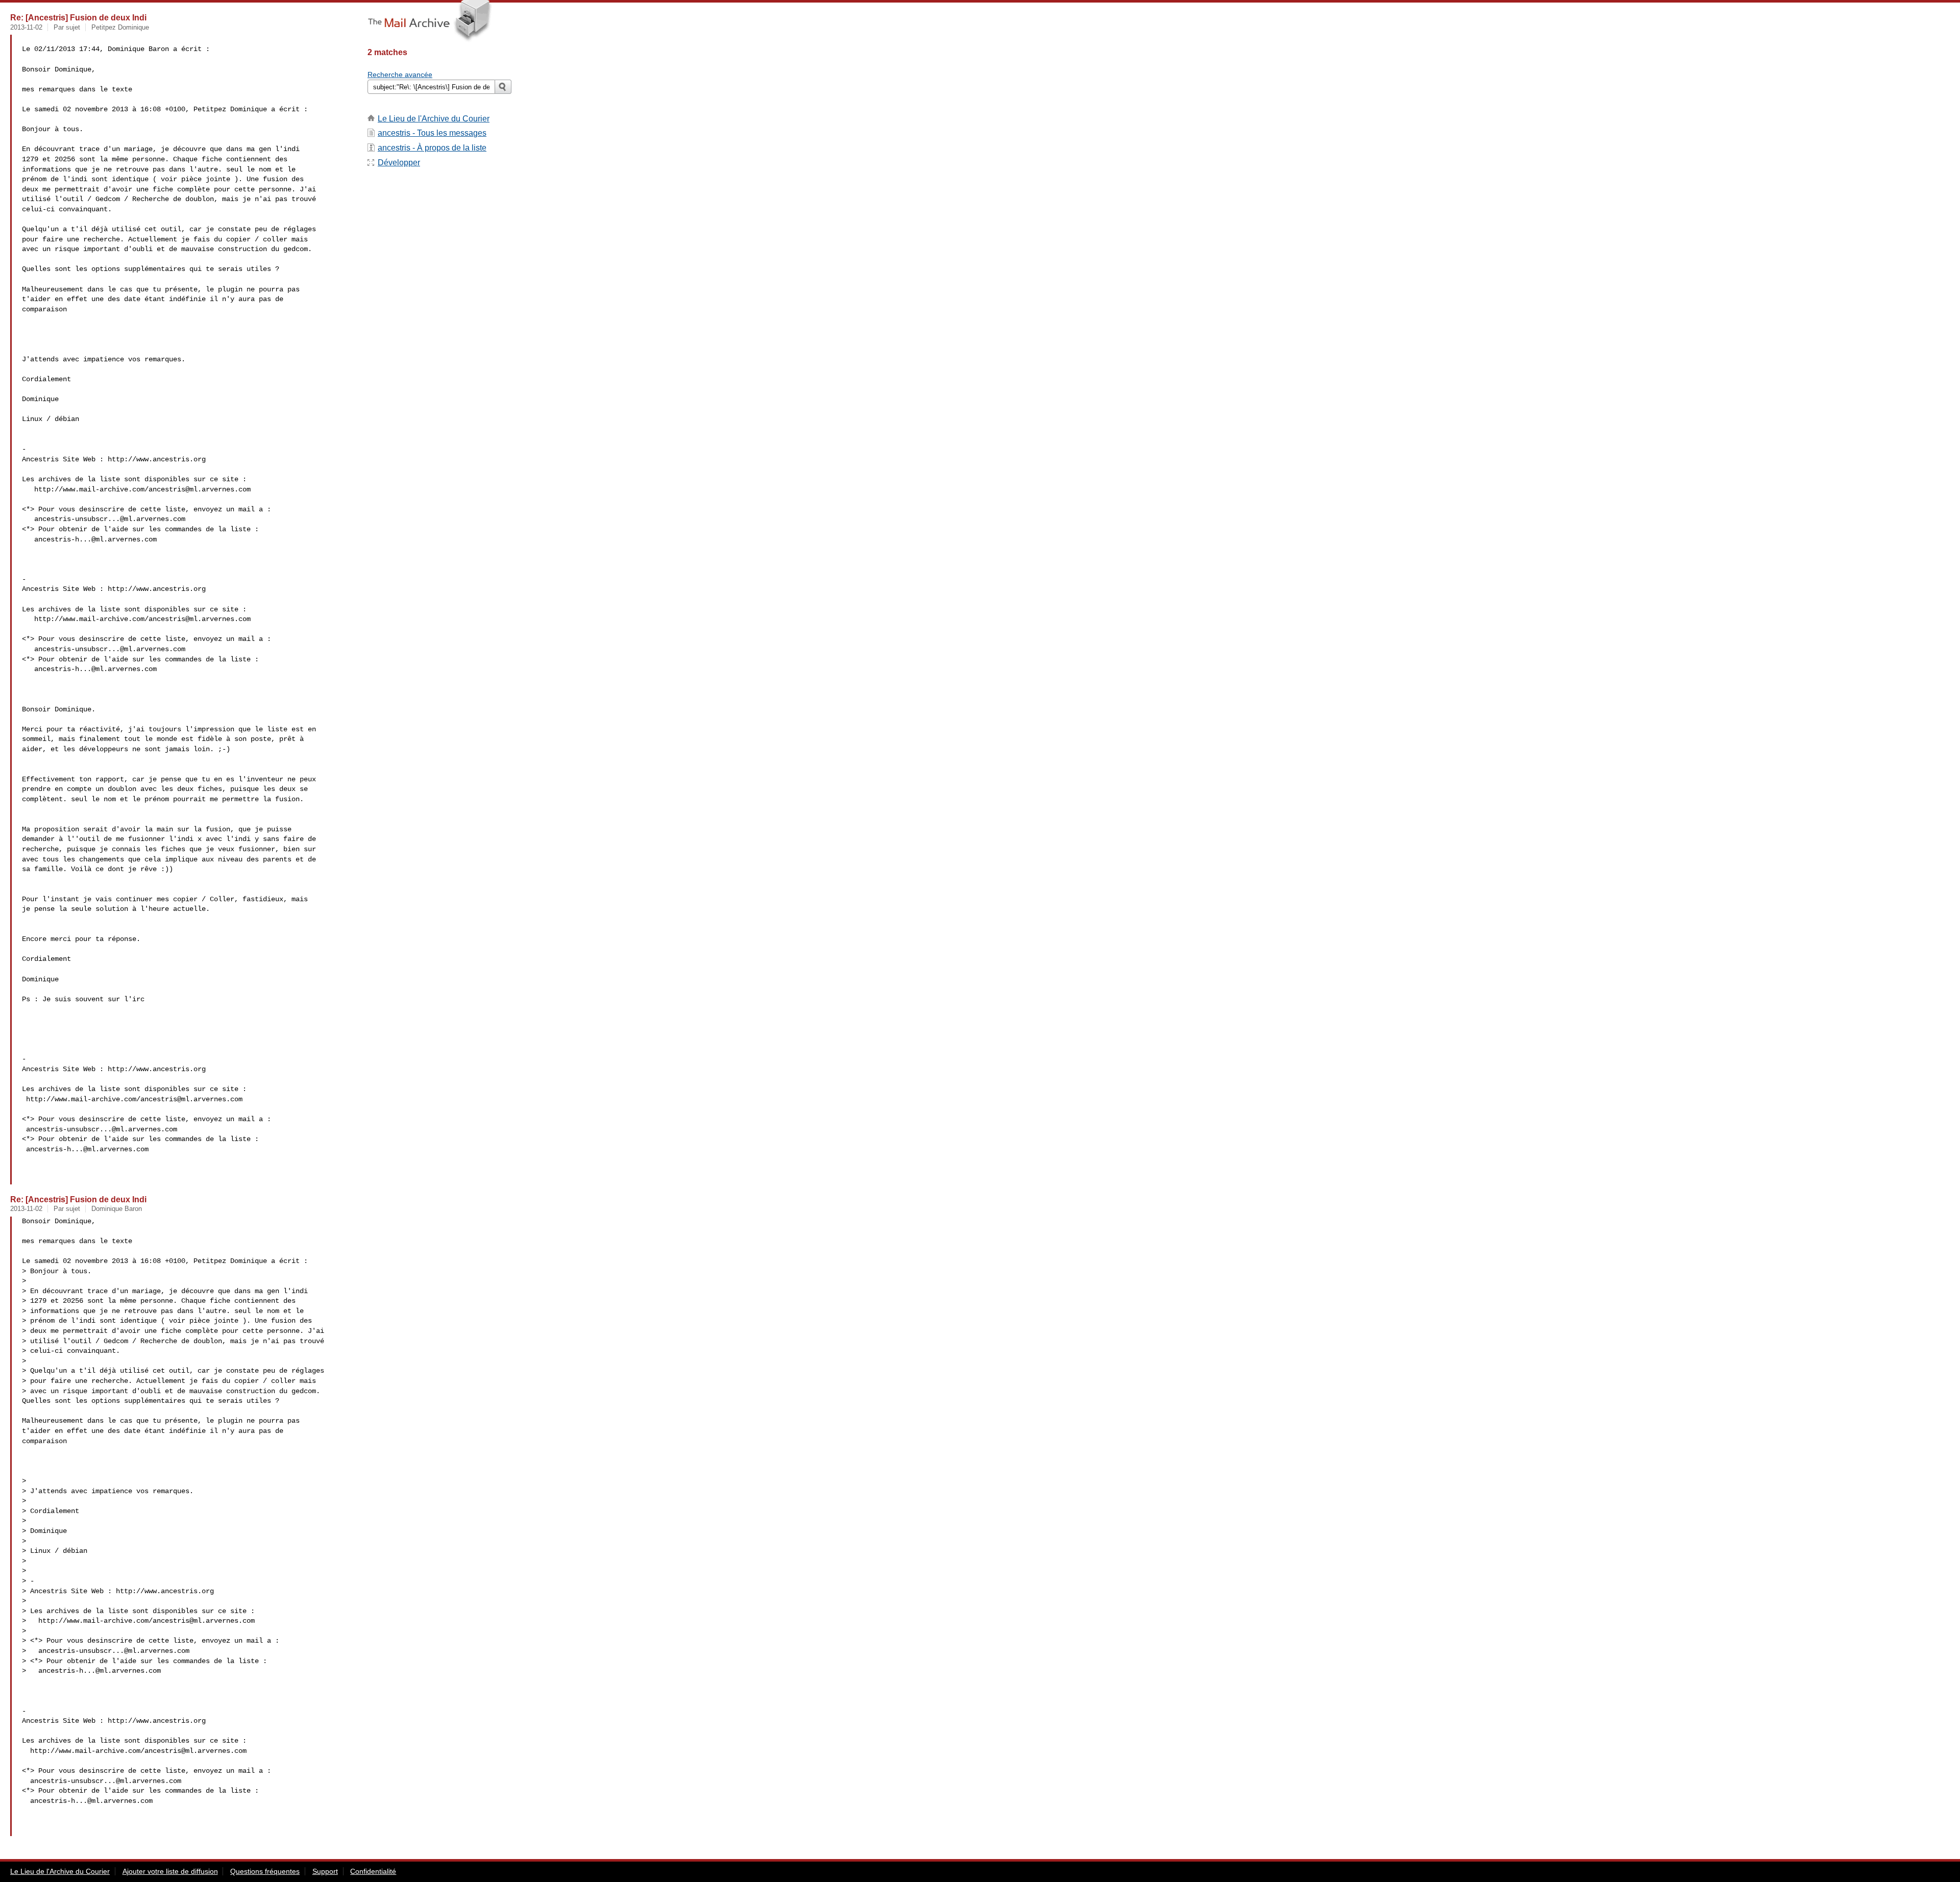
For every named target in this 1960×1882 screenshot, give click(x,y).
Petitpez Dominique (120, 27)
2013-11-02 (26, 27)
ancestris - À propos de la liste (432, 148)
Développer (399, 163)
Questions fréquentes (265, 1871)
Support (325, 1871)
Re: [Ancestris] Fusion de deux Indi (78, 17)
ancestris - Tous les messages (432, 133)
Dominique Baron (117, 1209)
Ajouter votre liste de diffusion (170, 1871)
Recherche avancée (400, 75)
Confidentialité (373, 1871)
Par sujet (67, 27)
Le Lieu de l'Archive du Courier (434, 119)
